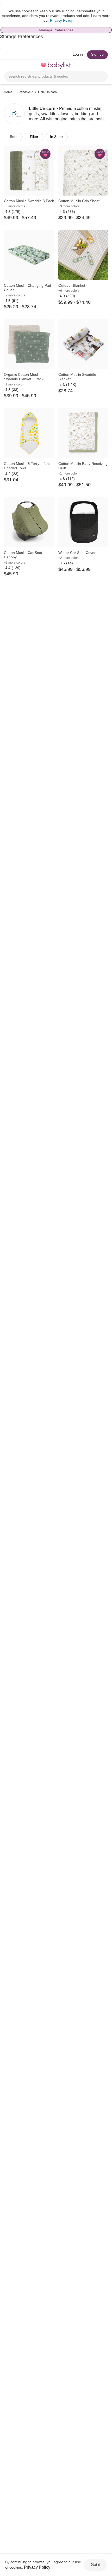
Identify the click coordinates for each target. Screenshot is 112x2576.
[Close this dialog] (1, 4)
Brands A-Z (25, 92)
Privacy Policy (61, 20)
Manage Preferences (56, 30)
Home (8, 92)
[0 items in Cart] (105, 66)
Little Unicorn (47, 92)
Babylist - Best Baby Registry (56, 66)
